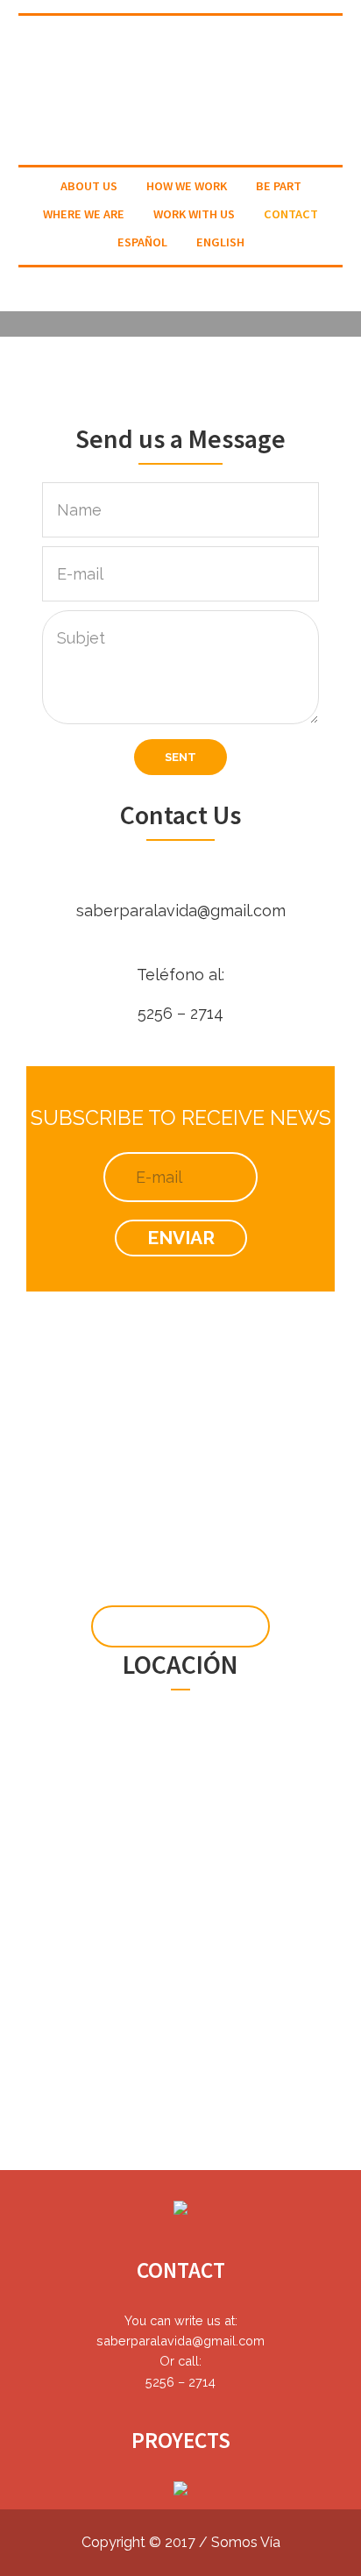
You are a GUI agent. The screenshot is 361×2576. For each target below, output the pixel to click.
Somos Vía (246, 2542)
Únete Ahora (180, 1626)
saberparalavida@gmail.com (181, 911)
